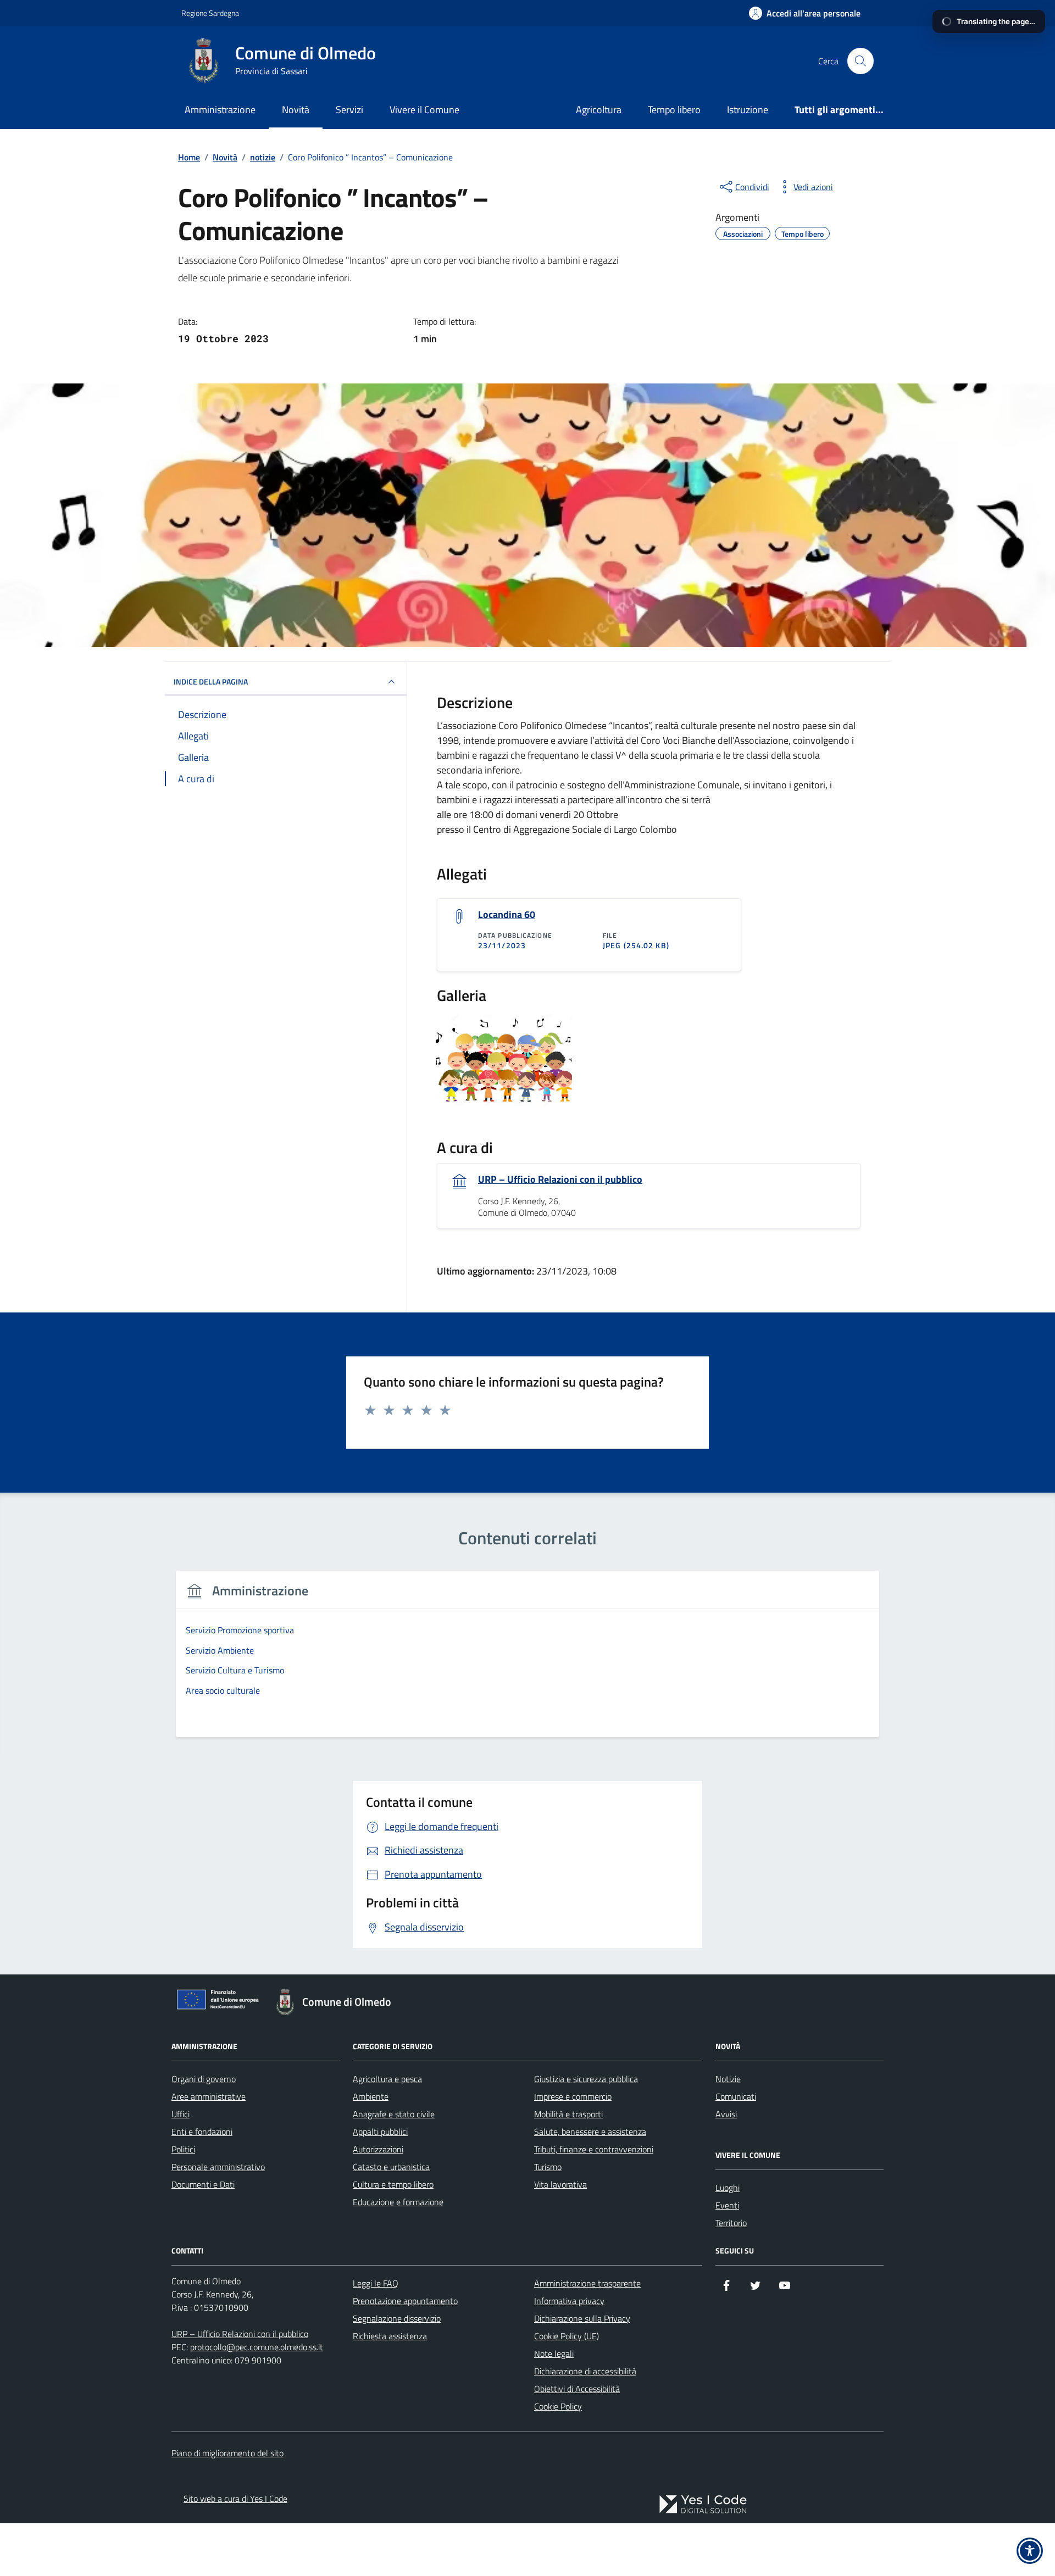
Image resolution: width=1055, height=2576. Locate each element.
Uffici (181, 2114)
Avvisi (726, 2114)
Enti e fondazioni (202, 2132)
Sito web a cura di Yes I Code (235, 2499)
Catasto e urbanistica (391, 2167)
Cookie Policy (558, 2406)
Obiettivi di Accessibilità (577, 2389)
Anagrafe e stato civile (394, 2114)
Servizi (349, 110)
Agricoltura (599, 110)
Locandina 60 (507, 915)
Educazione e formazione (398, 2202)
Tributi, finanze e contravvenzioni (594, 2149)
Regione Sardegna (210, 13)
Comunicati (736, 2096)
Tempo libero (674, 110)
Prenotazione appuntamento (405, 2301)
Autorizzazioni (378, 2149)
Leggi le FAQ (376, 2283)
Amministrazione (220, 110)
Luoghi (728, 2188)
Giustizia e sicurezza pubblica (586, 2079)
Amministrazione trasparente (587, 2283)
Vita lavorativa (560, 2184)
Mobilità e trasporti (568, 2114)
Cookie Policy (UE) (567, 2336)
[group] (527, 1660)
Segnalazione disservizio (397, 2318)
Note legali (554, 2354)
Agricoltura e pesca (387, 2079)
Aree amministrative (209, 2096)
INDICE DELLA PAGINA (211, 681)
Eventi (727, 2205)
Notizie (728, 2079)
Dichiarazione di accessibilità (585, 2371)
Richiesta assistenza (390, 2336)
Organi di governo (204, 2079)
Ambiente (371, 2096)
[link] (703, 2504)
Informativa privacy (569, 2301)
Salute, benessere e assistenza (590, 2132)
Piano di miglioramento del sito (227, 2453)
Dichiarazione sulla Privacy (582, 2318)
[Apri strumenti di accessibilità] (1030, 2551)
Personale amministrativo (218, 2167)
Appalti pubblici (380, 2132)
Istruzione (748, 110)
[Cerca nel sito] (860, 61)
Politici (183, 2149)
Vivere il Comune (424, 110)
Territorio (731, 2223)
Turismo (548, 2167)
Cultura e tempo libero (393, 2184)
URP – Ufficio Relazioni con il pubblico (560, 1179)
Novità (296, 110)
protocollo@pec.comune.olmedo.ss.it (257, 2347)
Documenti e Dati (203, 2184)
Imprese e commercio (573, 2096)
